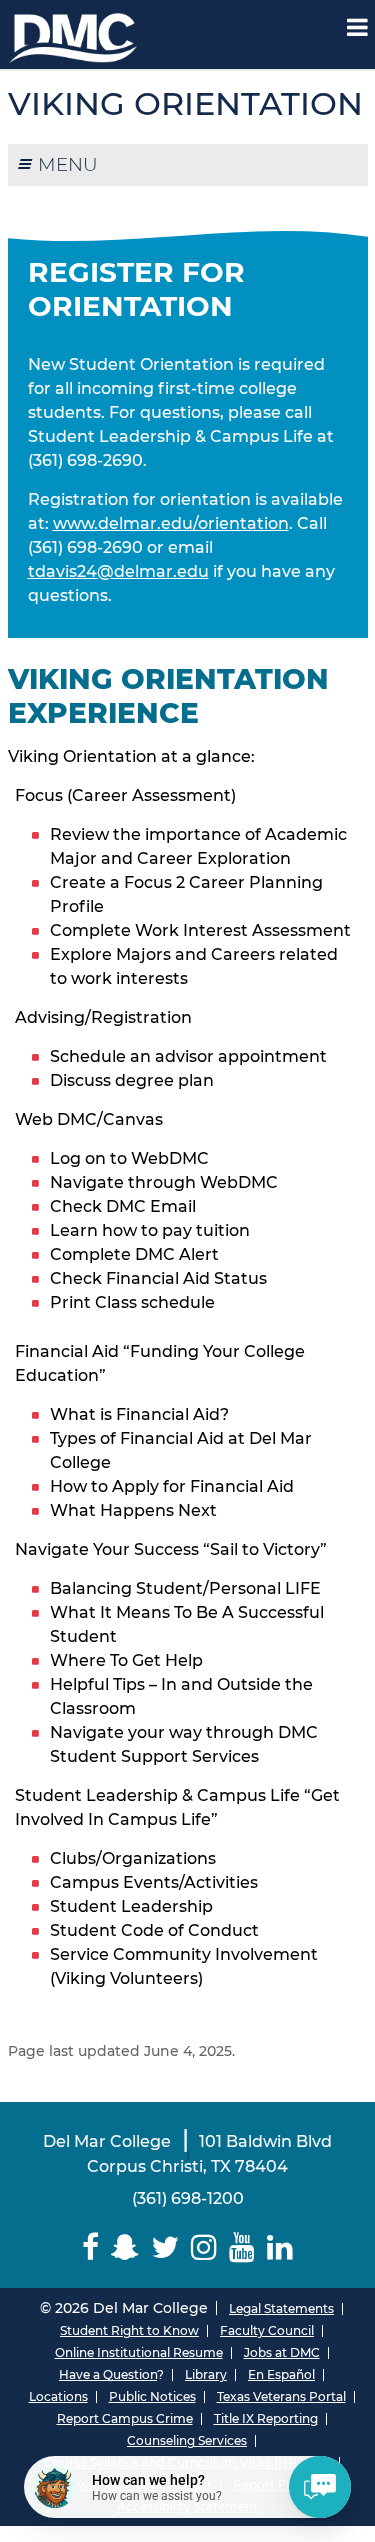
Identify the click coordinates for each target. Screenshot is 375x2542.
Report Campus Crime (125, 2418)
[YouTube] (242, 2247)
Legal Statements (281, 2308)
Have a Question (108, 2374)
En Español (281, 2374)
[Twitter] (165, 2247)
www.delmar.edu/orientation (171, 523)
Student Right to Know (129, 2330)
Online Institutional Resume (139, 2352)
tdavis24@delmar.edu (118, 571)
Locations (58, 2396)
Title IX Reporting (266, 2418)
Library (206, 2374)
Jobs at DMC (282, 2352)
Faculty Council (267, 2330)
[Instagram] (204, 2247)
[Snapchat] (125, 2247)
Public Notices (152, 2396)
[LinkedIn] (280, 2247)
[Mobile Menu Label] (357, 27)
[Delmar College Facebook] (90, 2247)
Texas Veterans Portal (281, 2396)
